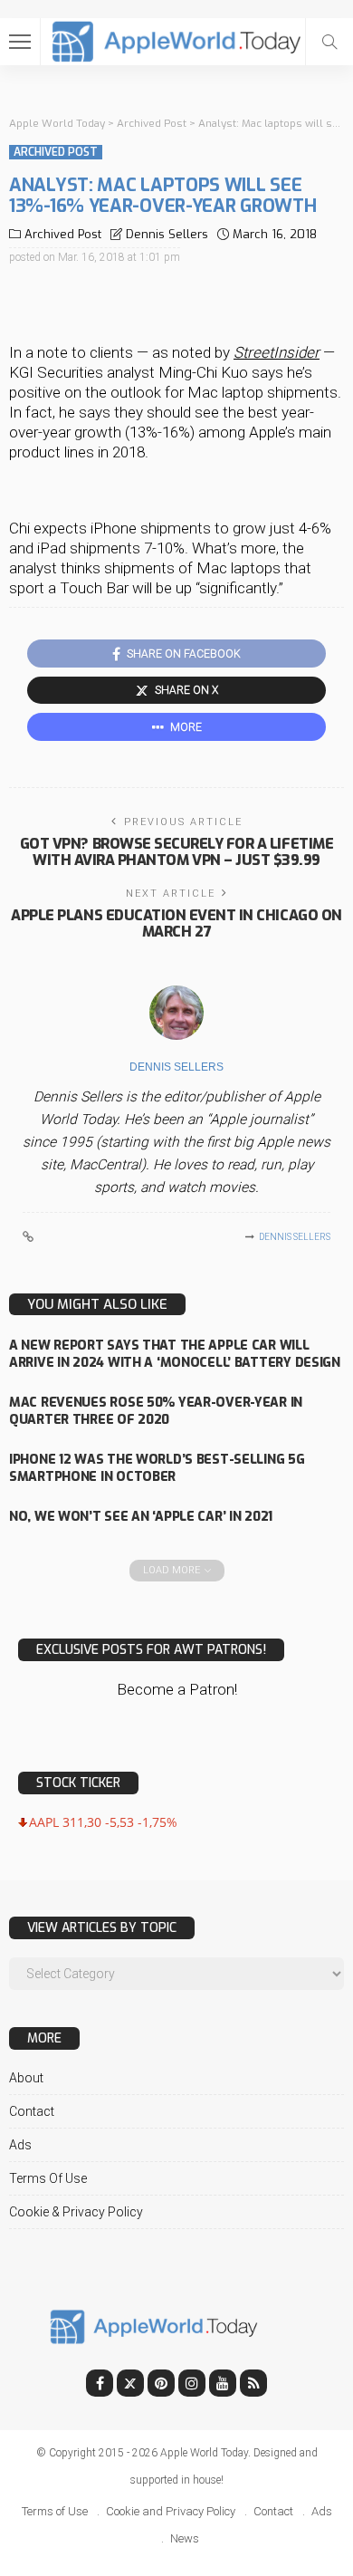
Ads (20, 2145)
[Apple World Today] (177, 39)
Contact (32, 2111)
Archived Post (56, 152)
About (26, 2078)
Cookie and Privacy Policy (171, 2511)
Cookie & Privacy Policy (76, 2212)
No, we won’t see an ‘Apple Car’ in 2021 (141, 1517)
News (185, 2538)
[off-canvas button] (20, 42)
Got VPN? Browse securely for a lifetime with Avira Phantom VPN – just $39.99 (176, 852)
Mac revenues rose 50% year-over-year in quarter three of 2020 (156, 1411)
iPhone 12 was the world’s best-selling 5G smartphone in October (157, 1468)
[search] (329, 42)
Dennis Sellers (167, 234)
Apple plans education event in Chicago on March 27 (176, 923)
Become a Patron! (177, 1689)
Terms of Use (48, 2178)
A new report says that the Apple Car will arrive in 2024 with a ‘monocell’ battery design (175, 1354)
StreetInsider (277, 352)
